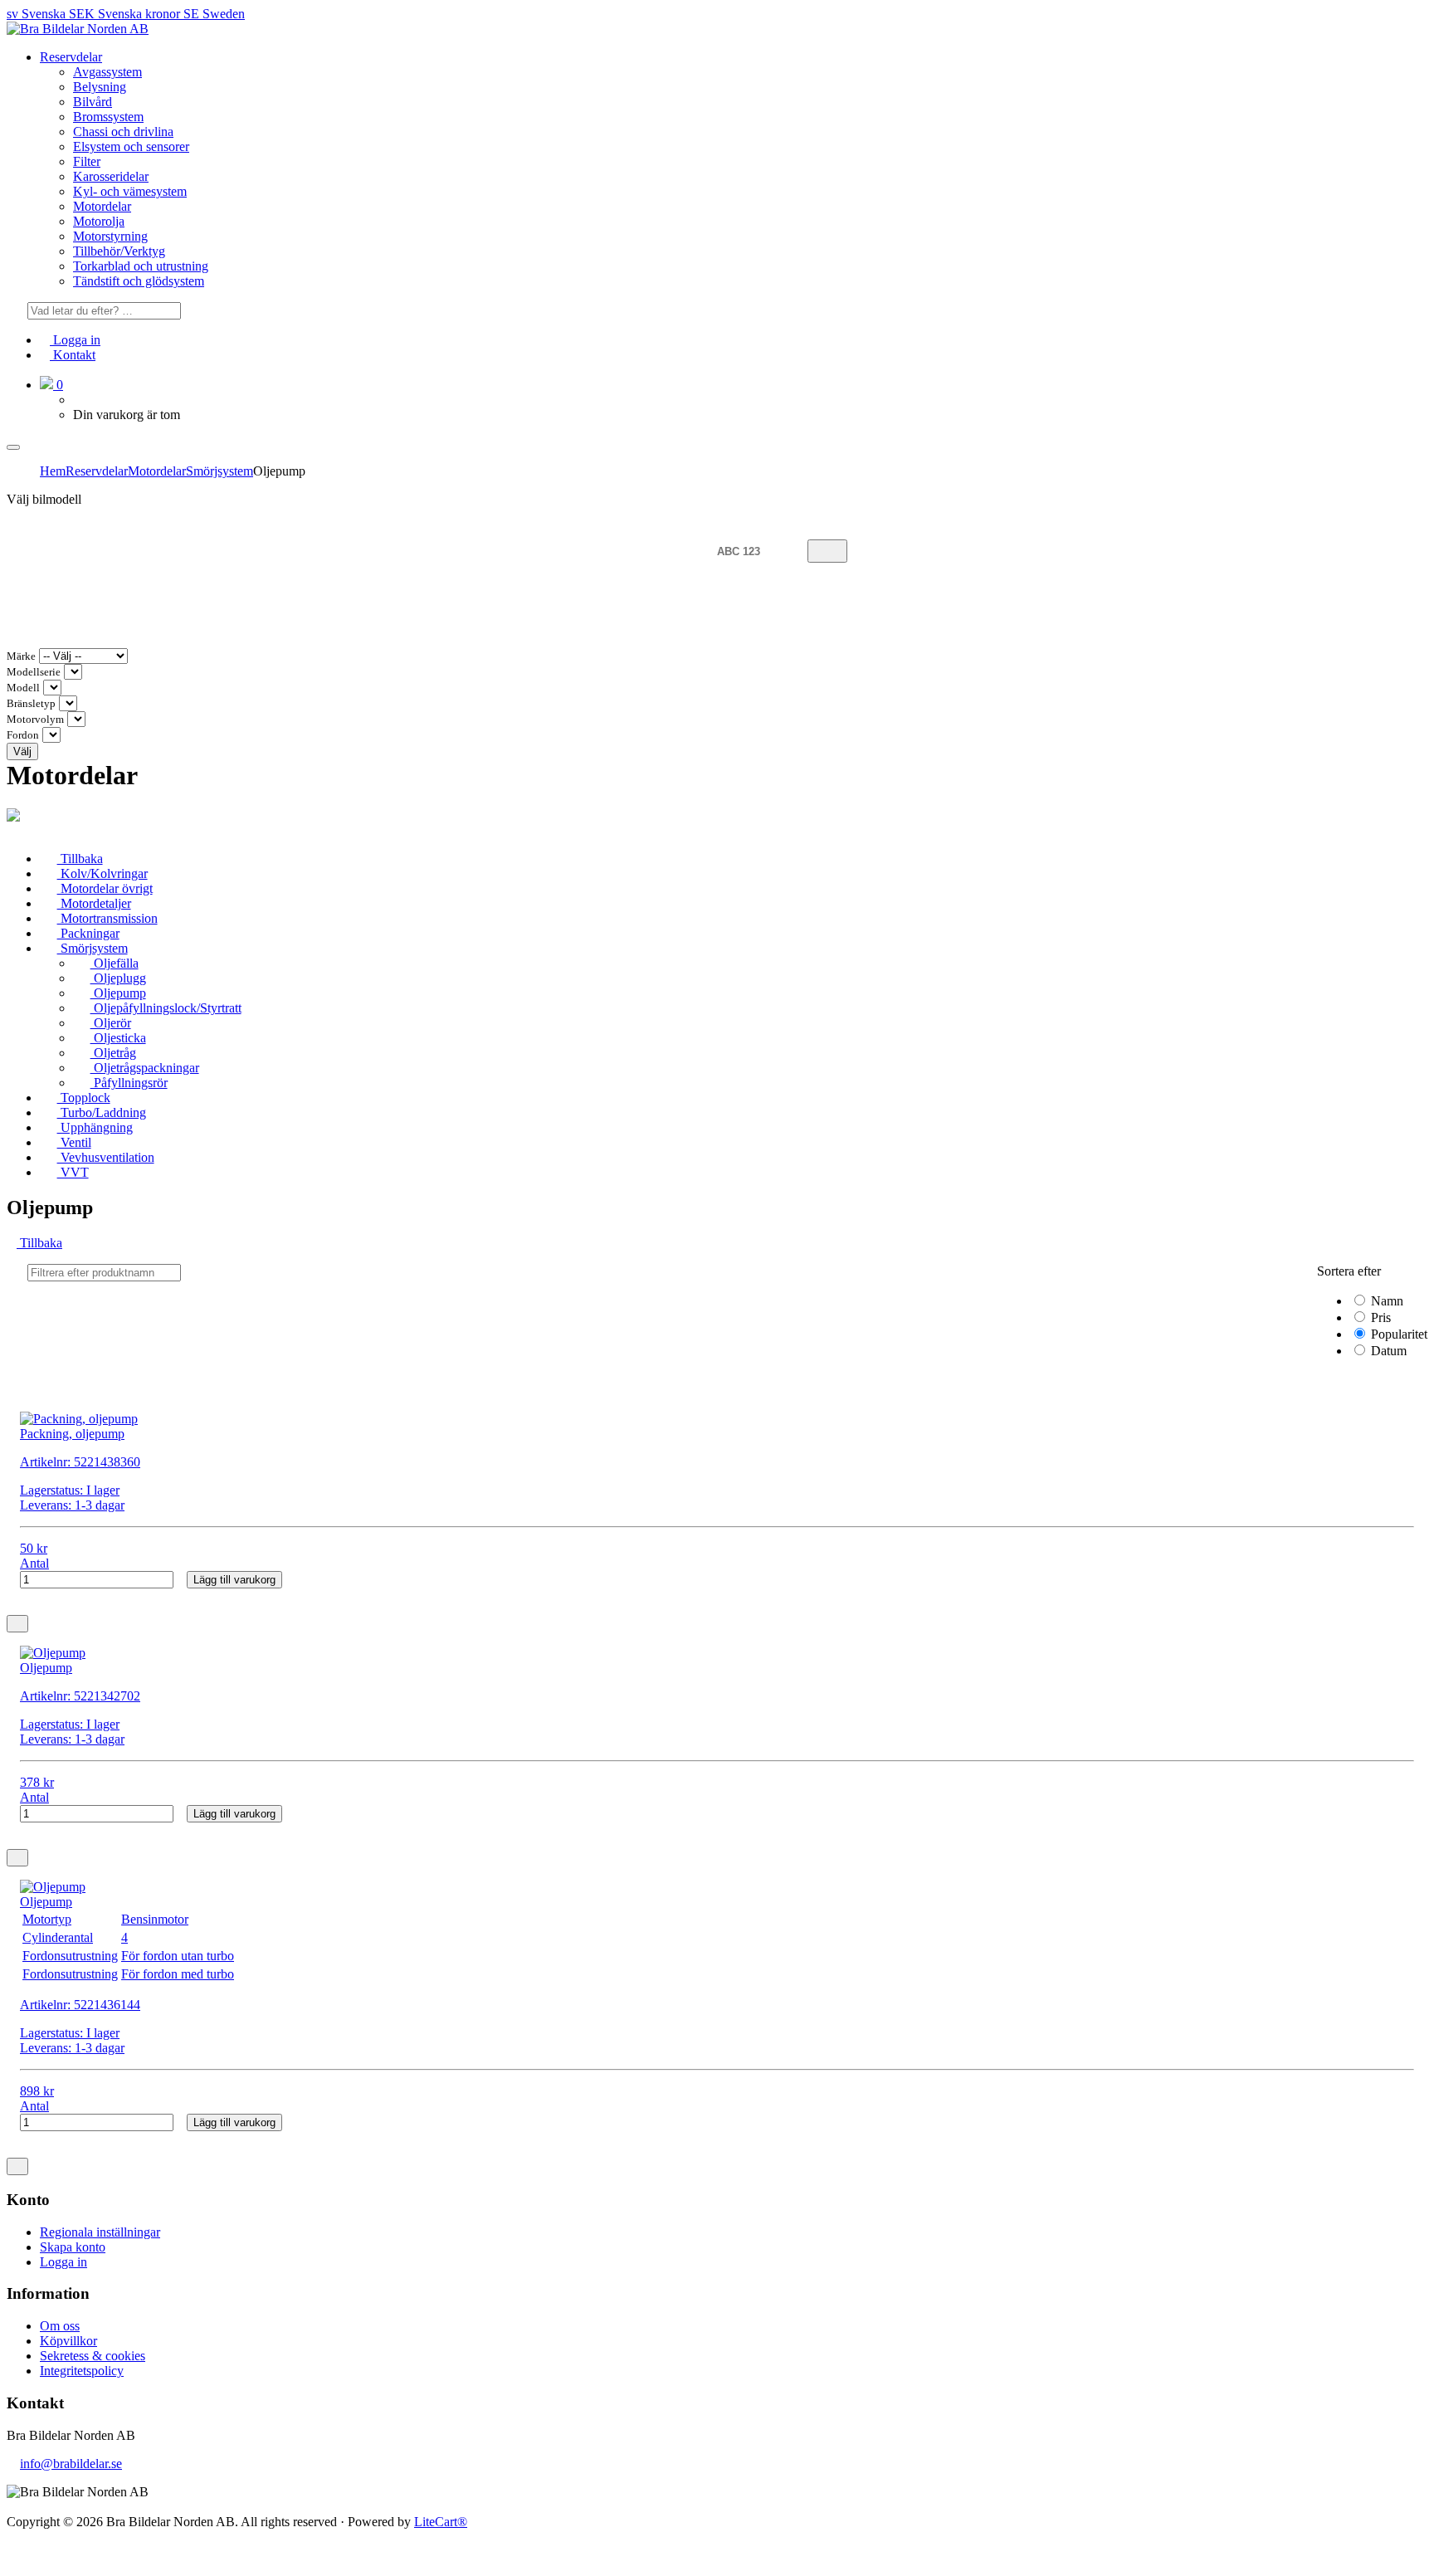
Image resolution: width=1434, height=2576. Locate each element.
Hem (53, 471)
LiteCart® (441, 2522)
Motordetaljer (94, 903)
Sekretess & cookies (93, 2356)
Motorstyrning (110, 236)
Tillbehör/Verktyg (119, 251)
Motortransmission (107, 918)
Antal (34, 1563)
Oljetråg (113, 1053)
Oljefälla (115, 963)
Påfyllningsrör (129, 1083)
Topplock (84, 1098)
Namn (1385, 1301)
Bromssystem (108, 117)
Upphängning (95, 1127)
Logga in (75, 340)
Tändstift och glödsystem (139, 281)
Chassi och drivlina (123, 132)
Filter (87, 161)
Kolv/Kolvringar (102, 873)
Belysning (100, 87)
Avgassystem (107, 72)
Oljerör (111, 1023)
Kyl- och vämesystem (130, 191)
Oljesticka (118, 1038)
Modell (23, 688)
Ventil (74, 1142)
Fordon (23, 735)
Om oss (60, 2326)
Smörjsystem (219, 471)
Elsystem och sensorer (131, 146)
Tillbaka (80, 859)
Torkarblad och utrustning (141, 266)
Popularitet (1397, 1334)
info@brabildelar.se (71, 2464)
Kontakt (73, 355)
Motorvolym (35, 720)
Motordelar (102, 206)
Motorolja (99, 221)
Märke (21, 656)
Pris (1379, 1317)
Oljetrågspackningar (145, 1068)
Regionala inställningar (100, 2232)
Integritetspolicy (82, 2371)
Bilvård (93, 102)
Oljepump (118, 993)
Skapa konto (73, 2247)
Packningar (88, 933)
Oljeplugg (118, 978)
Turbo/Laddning (102, 1112)
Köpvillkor (68, 2341)
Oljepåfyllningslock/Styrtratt (166, 1008)
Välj (22, 751)
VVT (73, 1172)
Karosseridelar (111, 176)
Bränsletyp (31, 704)
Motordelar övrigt (105, 888)
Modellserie (34, 672)
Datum (1387, 1351)
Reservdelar (71, 57)
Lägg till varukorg (234, 1580)
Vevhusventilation (106, 1157)
